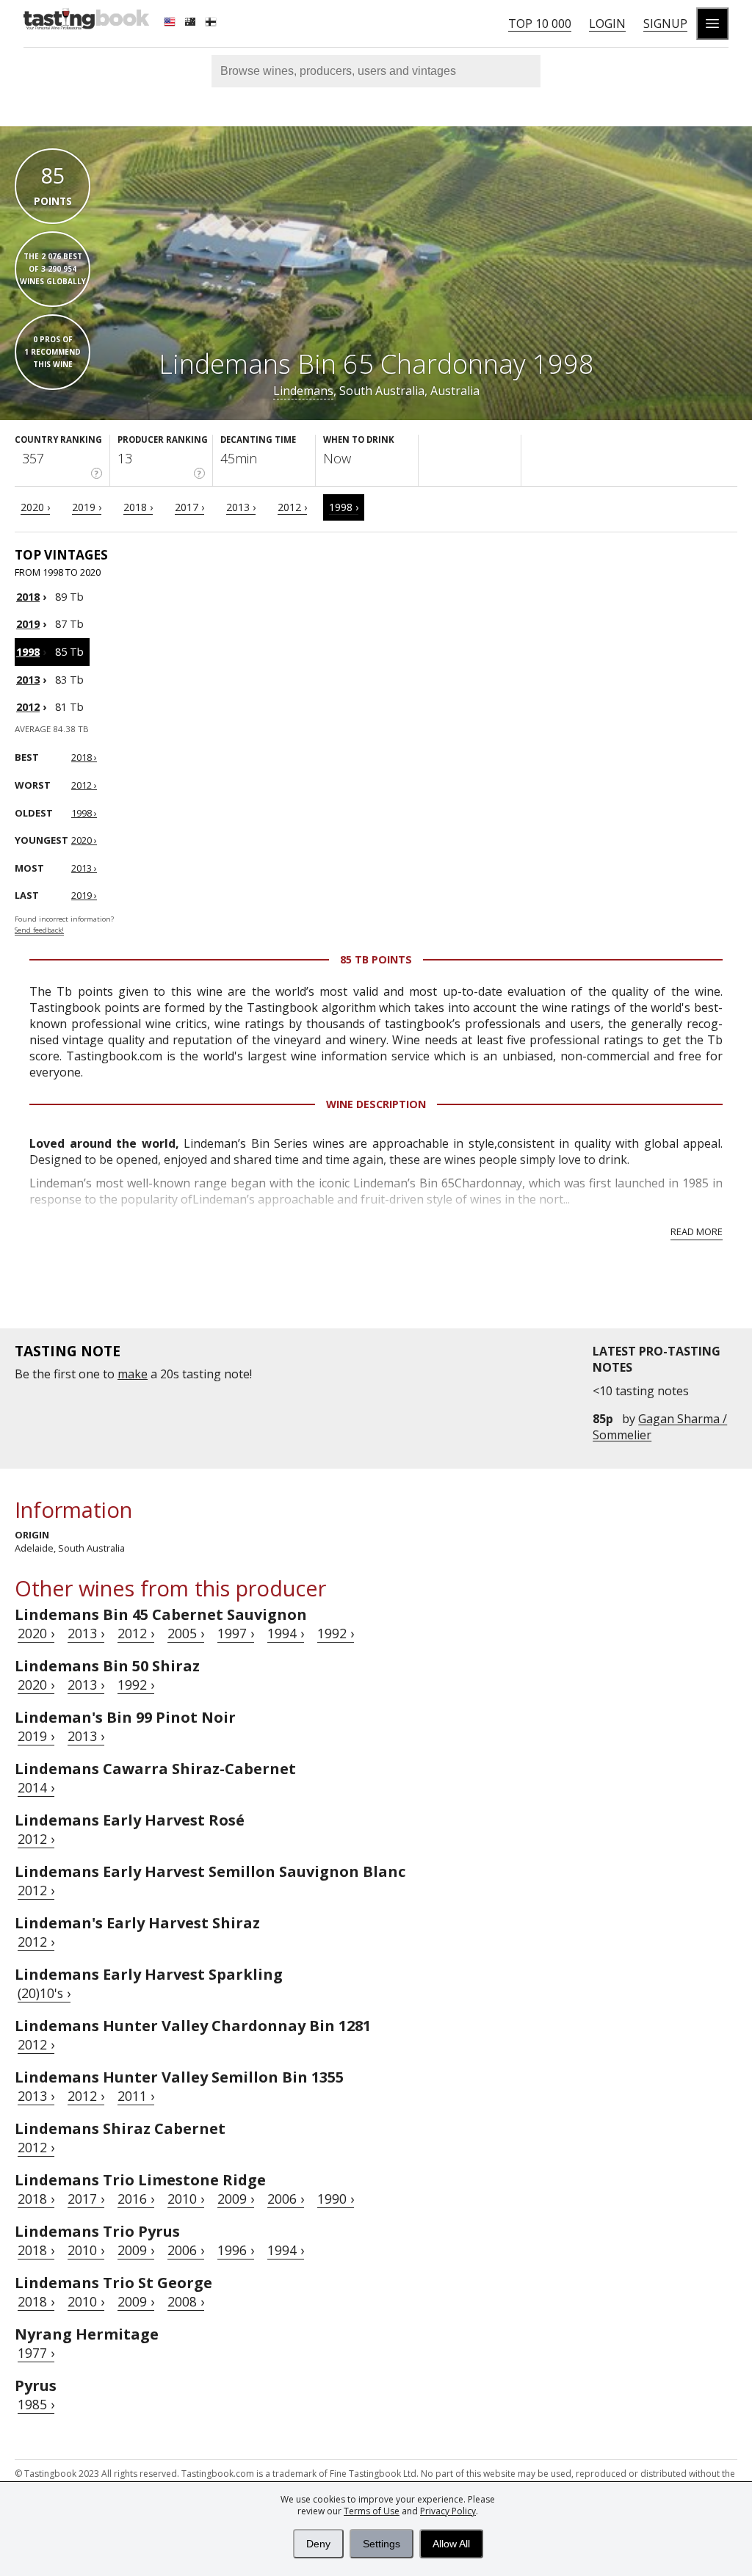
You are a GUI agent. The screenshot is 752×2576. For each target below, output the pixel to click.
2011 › (136, 2096)
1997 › (236, 1633)
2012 (28, 707)
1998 (28, 652)
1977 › (36, 2353)
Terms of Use (372, 2511)
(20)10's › (44, 1993)
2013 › (241, 507)
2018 (28, 597)
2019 (28, 624)
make (133, 1374)
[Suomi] (212, 23)
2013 (28, 680)
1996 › (236, 2250)
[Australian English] (192, 23)
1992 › (336, 1633)
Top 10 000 (540, 23)
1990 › (336, 2199)
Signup (665, 23)
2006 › (286, 2199)
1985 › (36, 2404)
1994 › (286, 1633)
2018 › (138, 507)
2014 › (36, 1787)
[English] (171, 23)
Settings (382, 2544)
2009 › (236, 2199)
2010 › (186, 2199)
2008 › (186, 2301)
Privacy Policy (448, 2511)
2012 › (292, 507)
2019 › (87, 507)
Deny (318, 2544)
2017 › (189, 507)
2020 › (35, 507)
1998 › (344, 507)
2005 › (186, 1633)
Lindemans (303, 391)
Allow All (451, 2544)
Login (607, 23)
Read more (697, 1231)
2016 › (136, 2199)
